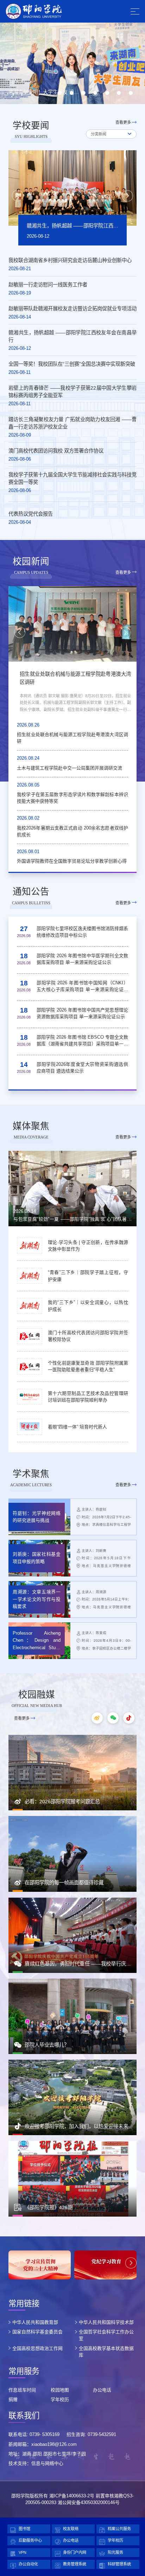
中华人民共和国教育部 (35, 2322)
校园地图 (60, 2390)
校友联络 (71, 2529)
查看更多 (123, 122)
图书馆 (24, 2529)
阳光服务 (115, 2552)
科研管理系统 (119, 2564)
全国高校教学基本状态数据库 (106, 2352)
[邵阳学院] (34, 11)
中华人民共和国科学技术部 (106, 2322)
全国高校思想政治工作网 (37, 2348)
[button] (60, 93)
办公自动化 (28, 2564)
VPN (23, 2552)
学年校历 (60, 2399)
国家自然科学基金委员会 (37, 2332)
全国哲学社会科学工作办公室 (106, 2335)
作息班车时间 (22, 2390)
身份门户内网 (75, 2552)
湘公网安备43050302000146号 (89, 2502)
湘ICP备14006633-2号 (72, 2496)
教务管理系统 (75, 2564)
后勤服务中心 (30, 2540)
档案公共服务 (119, 2529)
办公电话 (102, 2390)
